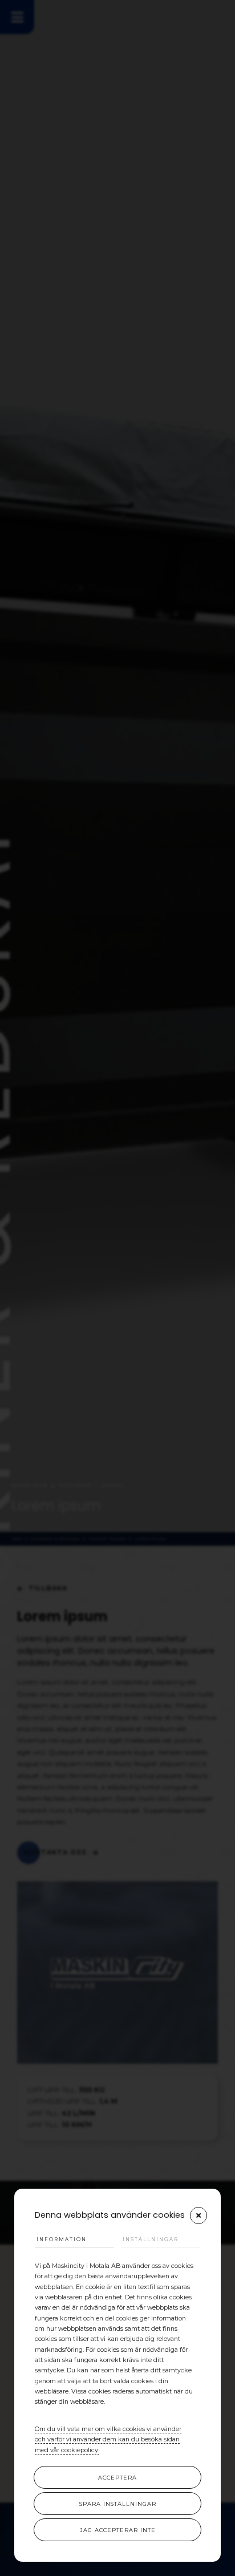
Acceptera (117, 2478)
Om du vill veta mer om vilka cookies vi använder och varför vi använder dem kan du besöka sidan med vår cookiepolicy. (108, 2440)
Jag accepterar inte (118, 2530)
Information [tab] (62, 2239)
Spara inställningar (118, 2504)
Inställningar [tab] (151, 2239)
